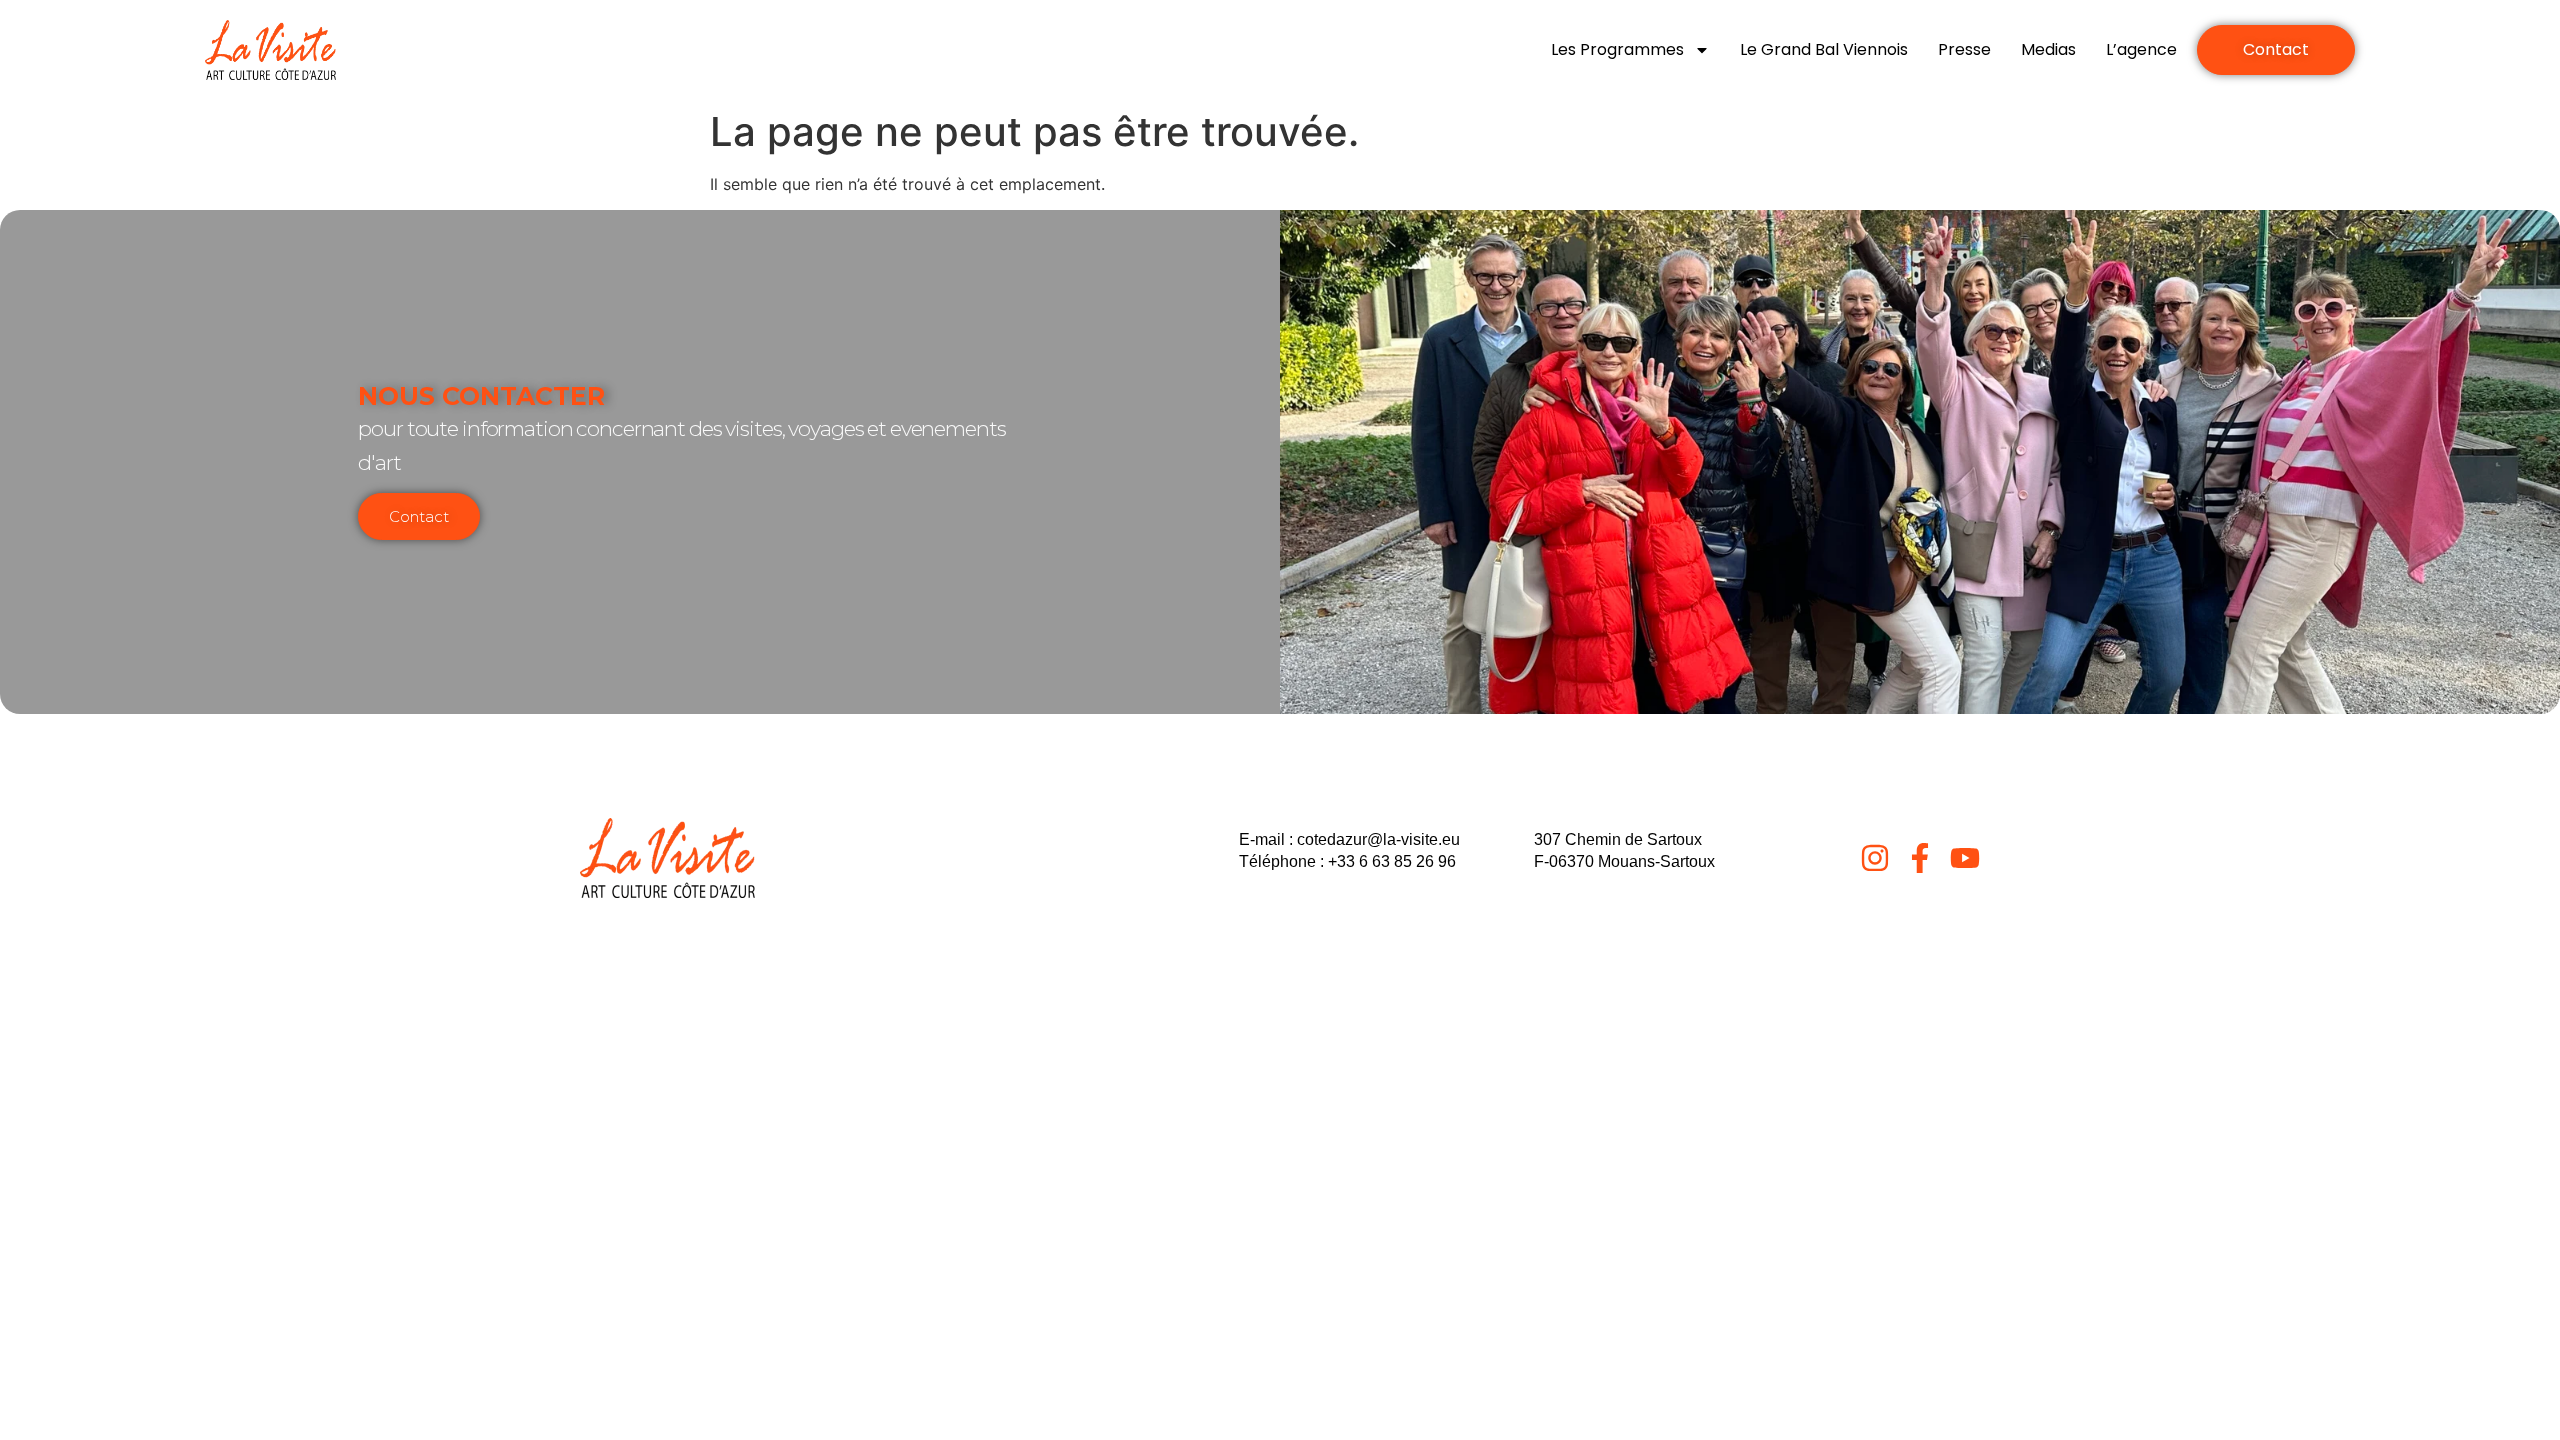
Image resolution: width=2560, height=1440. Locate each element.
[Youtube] (1965, 858)
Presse (1964, 49)
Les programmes (1617, 49)
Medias (2048, 49)
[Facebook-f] (1920, 858)
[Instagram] (1875, 858)
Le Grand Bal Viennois (1824, 49)
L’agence (2141, 49)
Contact (419, 516)
